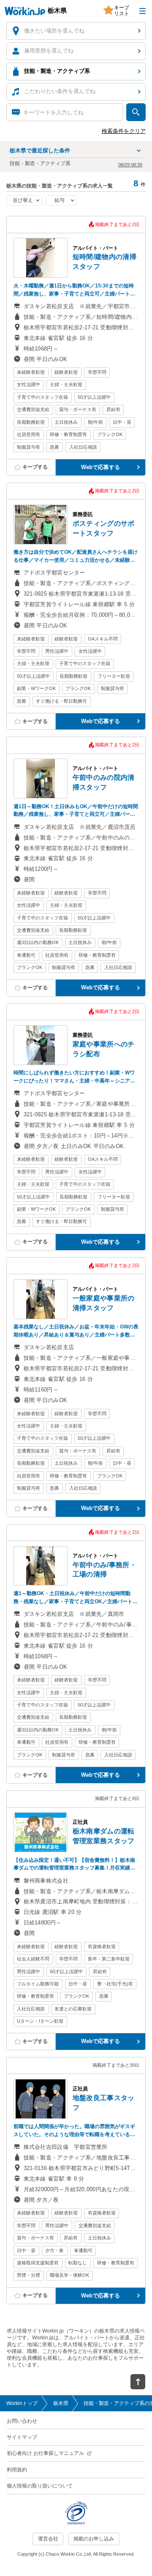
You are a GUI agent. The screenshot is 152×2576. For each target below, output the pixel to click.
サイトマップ (22, 2437)
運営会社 (48, 2539)
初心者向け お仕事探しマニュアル (45, 2453)
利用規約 (17, 2470)
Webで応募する (100, 467)
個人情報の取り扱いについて (40, 2486)
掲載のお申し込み (94, 2539)
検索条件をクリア (124, 131)
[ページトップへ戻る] (138, 2382)
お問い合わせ (22, 2421)
